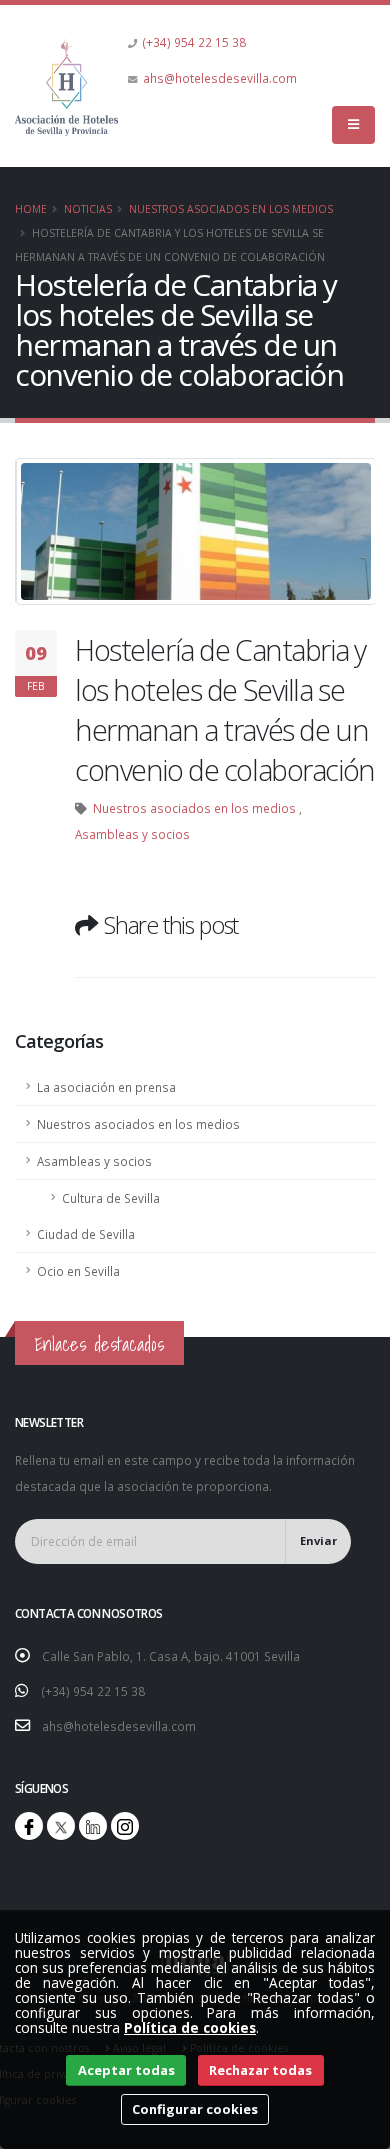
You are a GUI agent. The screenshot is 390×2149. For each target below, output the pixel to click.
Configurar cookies (195, 2109)
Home (31, 209)
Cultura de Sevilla (111, 1198)
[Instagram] (125, 1826)
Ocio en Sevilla (78, 1271)
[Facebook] (29, 1826)
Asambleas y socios (132, 834)
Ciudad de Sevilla (86, 1234)
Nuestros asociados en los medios (231, 209)
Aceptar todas (126, 2070)
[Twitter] (61, 1826)
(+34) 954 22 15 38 (194, 42)
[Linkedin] (93, 1826)
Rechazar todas (260, 2070)
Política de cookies (190, 2027)
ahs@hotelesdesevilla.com (220, 78)
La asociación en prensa (106, 1087)
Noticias (88, 209)
